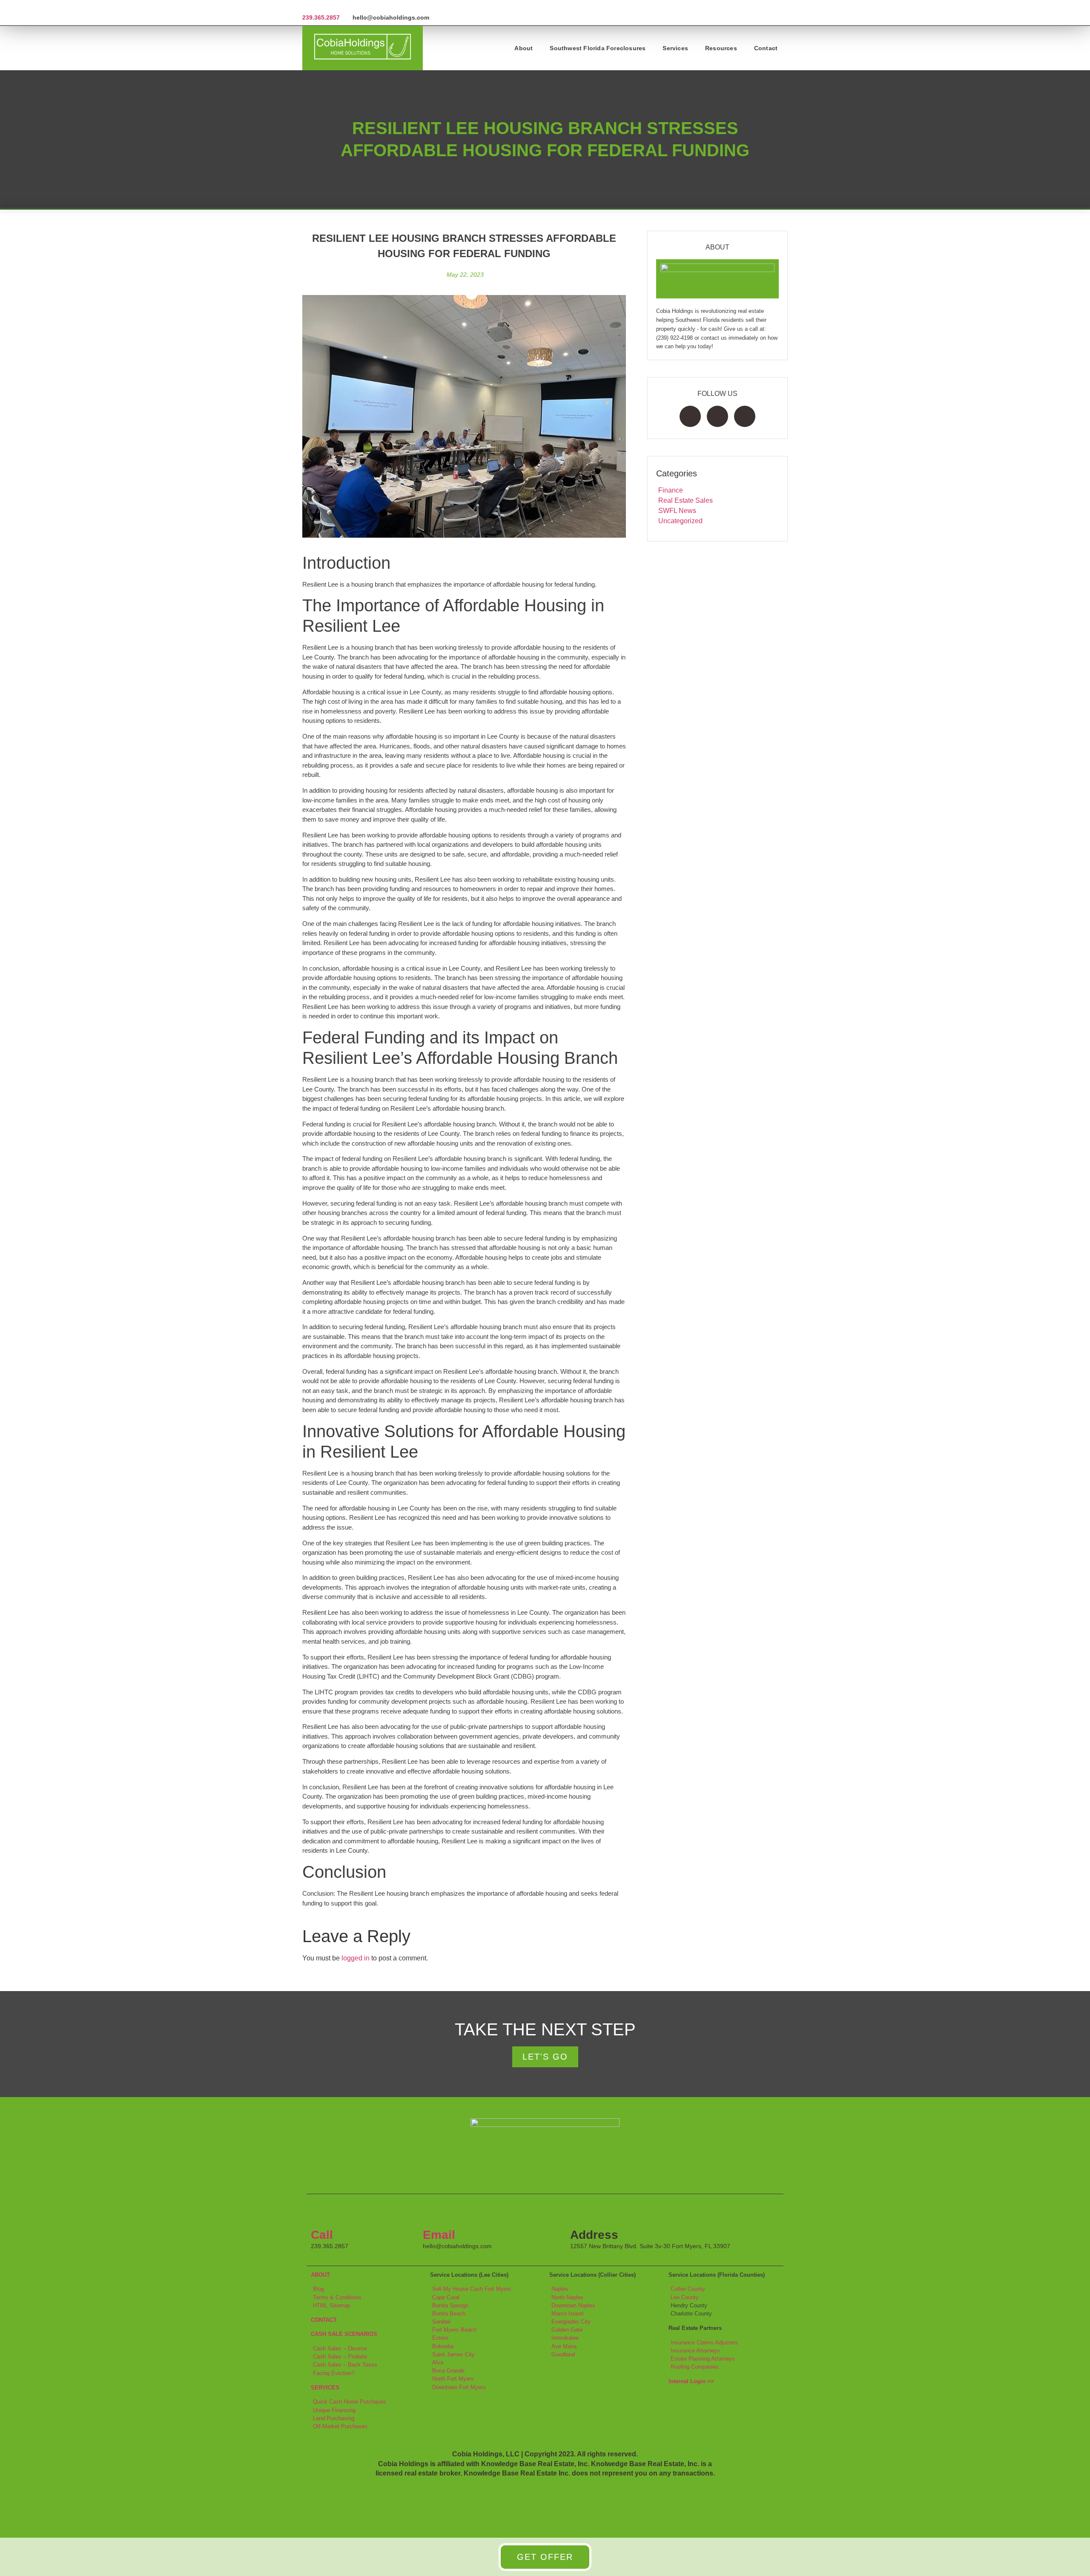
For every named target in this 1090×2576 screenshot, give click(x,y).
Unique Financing (334, 2410)
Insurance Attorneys (695, 2351)
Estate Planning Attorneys (703, 2359)
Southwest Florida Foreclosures (598, 48)
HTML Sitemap (331, 2305)
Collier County (688, 2289)
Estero (440, 2338)
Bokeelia (443, 2346)
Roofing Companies (695, 2367)
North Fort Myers (453, 2379)
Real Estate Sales (686, 500)
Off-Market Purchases (340, 2426)
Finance (671, 490)
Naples (560, 2289)
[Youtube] (745, 416)
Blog (318, 2289)
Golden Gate (567, 2330)
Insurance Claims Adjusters (704, 2342)
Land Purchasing (334, 2418)
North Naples (567, 2297)
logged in (356, 1958)
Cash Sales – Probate (340, 2357)
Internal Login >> (691, 2381)
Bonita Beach (449, 2314)
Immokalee (565, 2338)
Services (675, 48)
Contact (766, 48)
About (523, 48)
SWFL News (677, 511)
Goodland (563, 2354)
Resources (721, 48)
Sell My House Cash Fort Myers (472, 2289)
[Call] (321, 2213)
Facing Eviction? (334, 2373)
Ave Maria (564, 2346)
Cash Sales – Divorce (340, 2348)
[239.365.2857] (305, 7)
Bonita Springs (450, 2305)
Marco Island (567, 2314)
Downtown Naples (573, 2305)
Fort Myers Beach (454, 2330)
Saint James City (453, 2354)
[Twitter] (717, 416)
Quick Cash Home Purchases (350, 2402)
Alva (438, 2363)
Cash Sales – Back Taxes (345, 2365)
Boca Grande (448, 2371)
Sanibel (441, 2322)
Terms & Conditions (337, 2297)
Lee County (685, 2297)
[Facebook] (690, 416)
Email (439, 2235)
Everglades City (571, 2322)
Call (322, 2235)
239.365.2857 (321, 17)
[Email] (433, 2213)
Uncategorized (680, 521)
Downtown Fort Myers (459, 2387)
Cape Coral (446, 2297)
